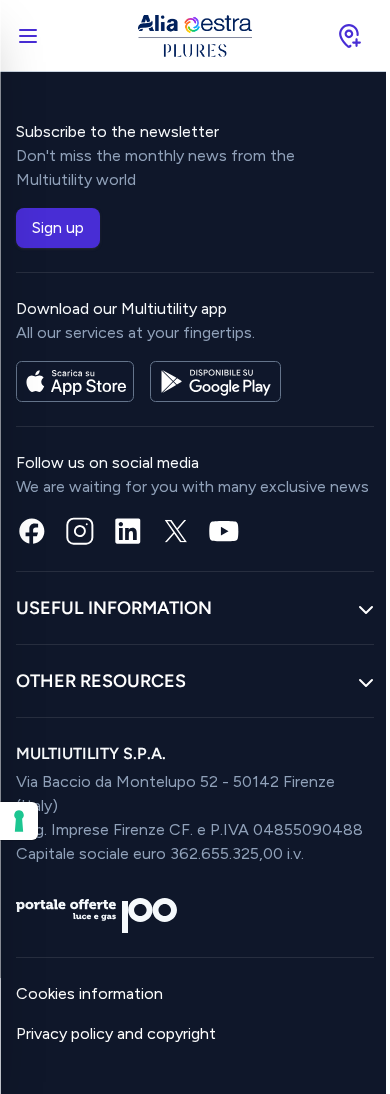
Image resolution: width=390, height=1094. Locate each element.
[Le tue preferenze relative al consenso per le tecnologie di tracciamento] (19, 821)
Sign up (58, 227)
